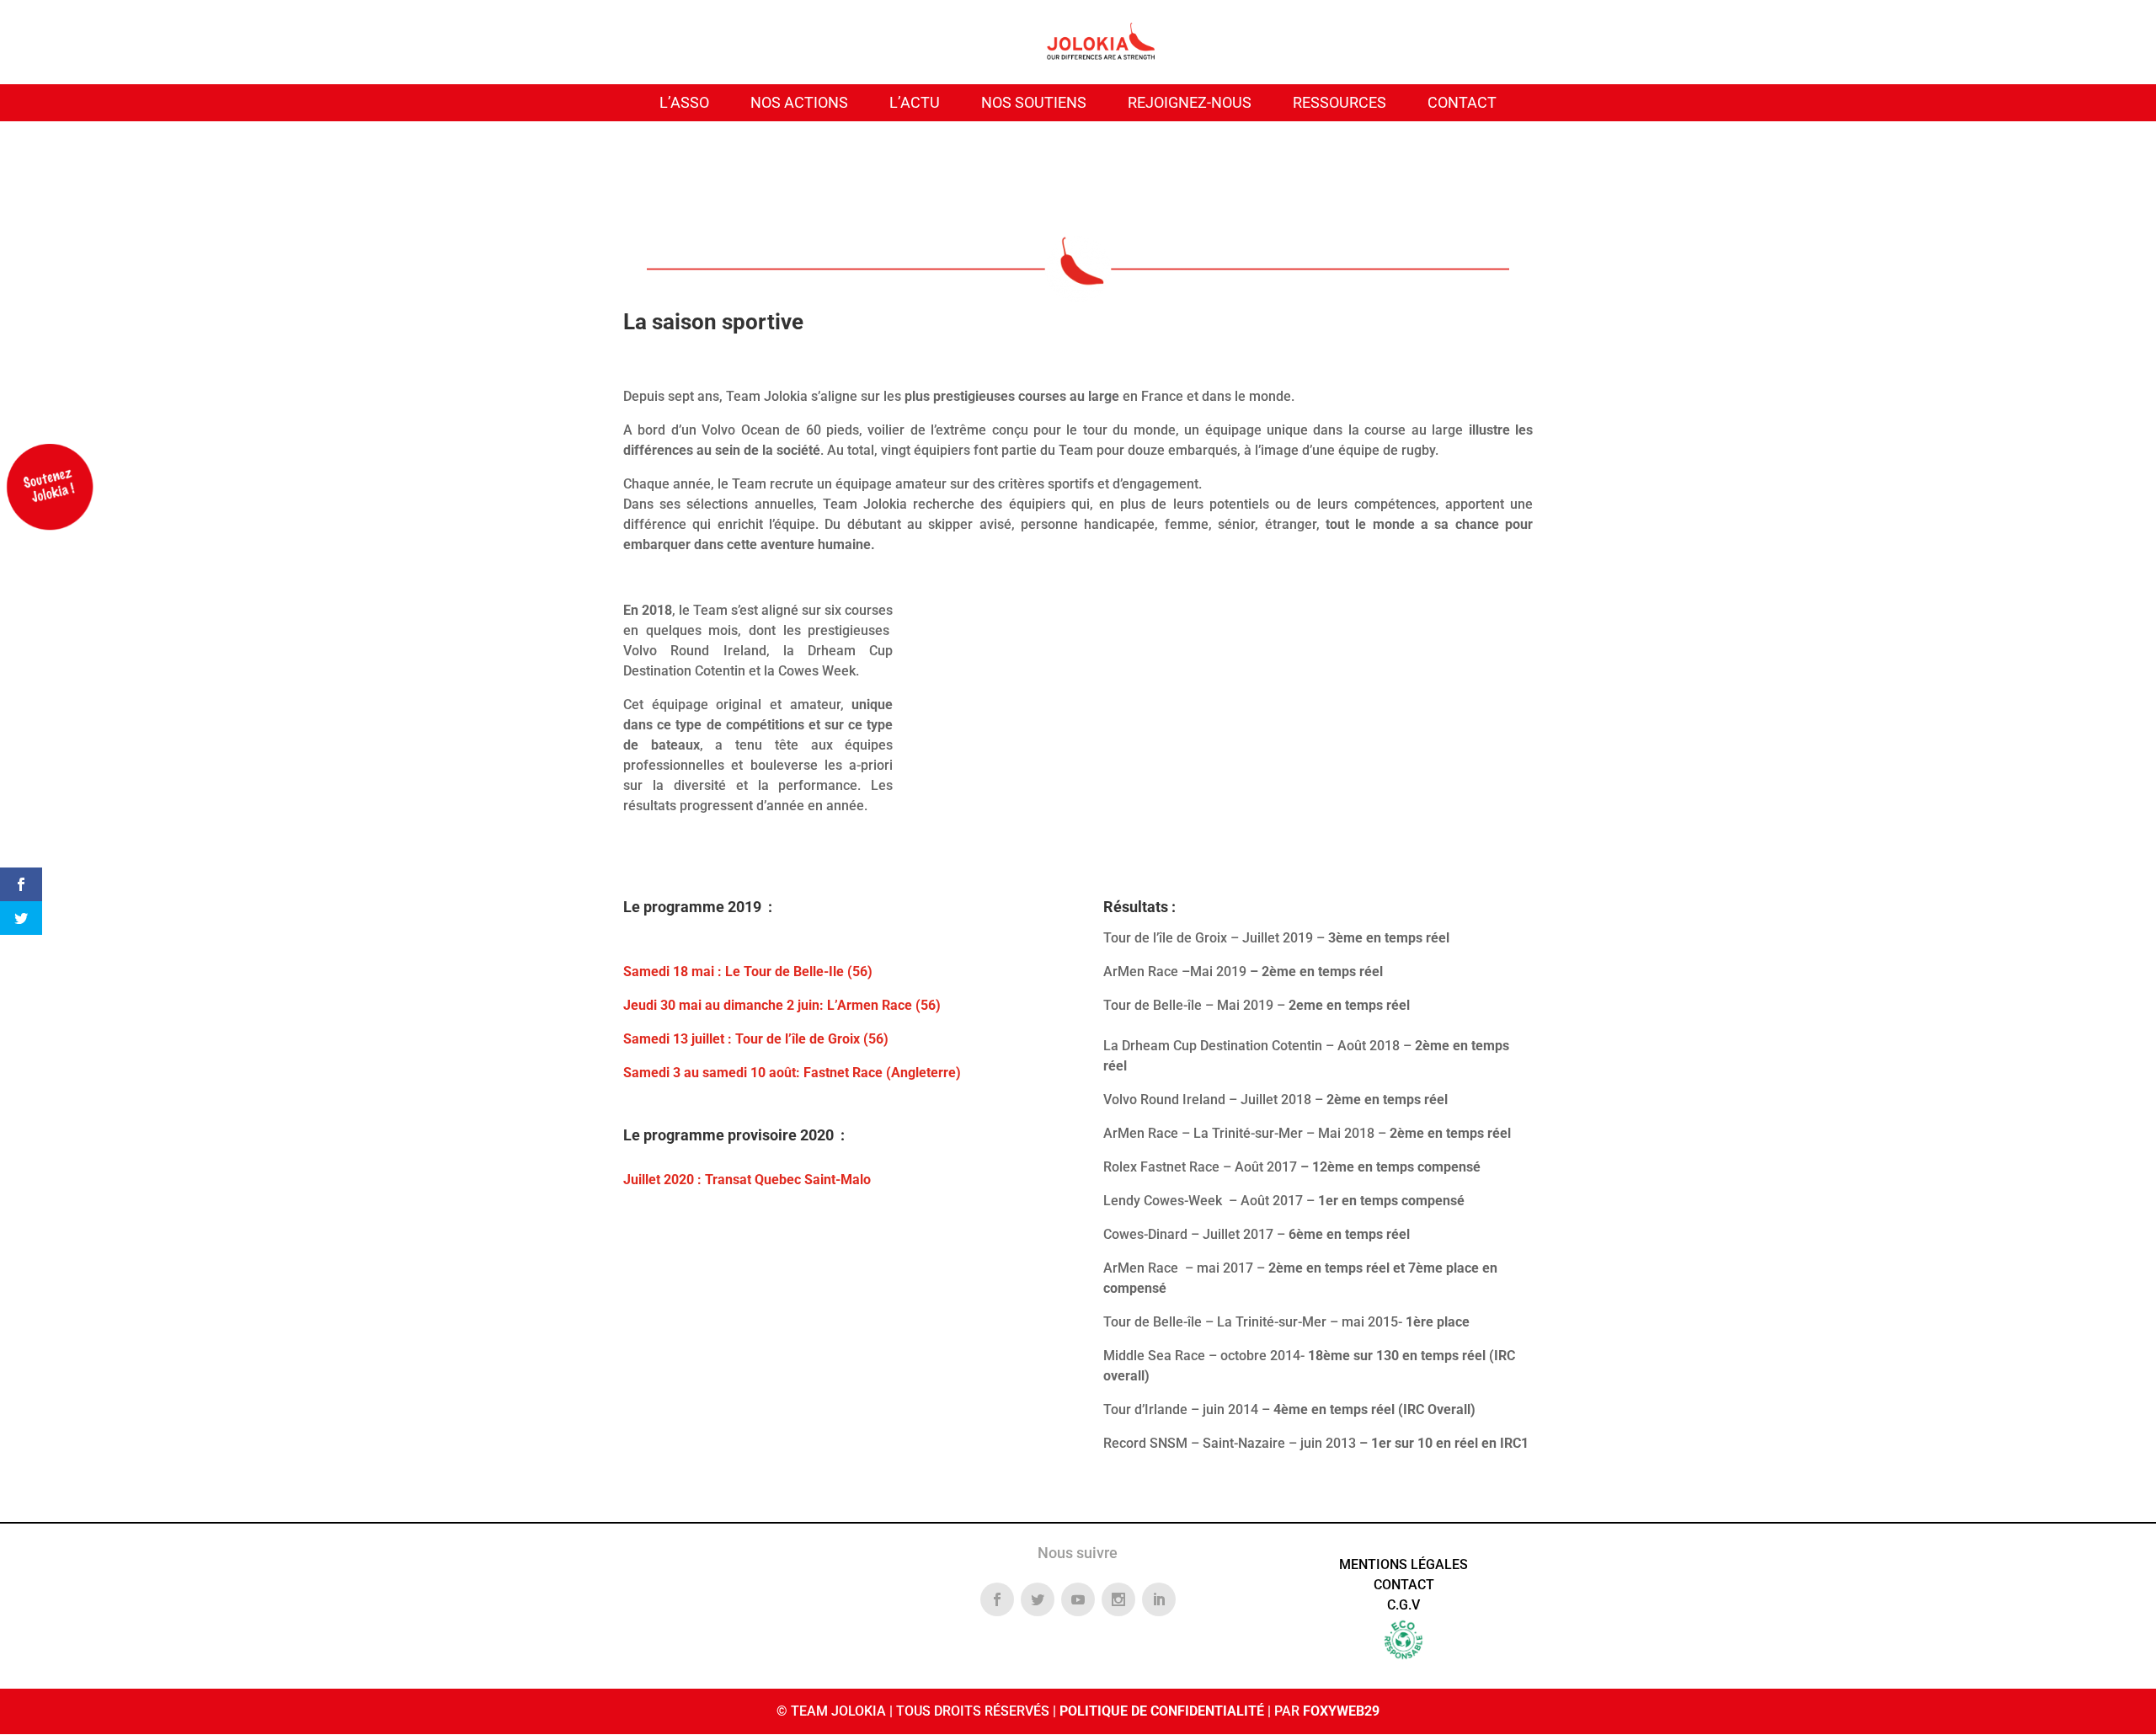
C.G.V (1404, 1605)
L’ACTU (915, 102)
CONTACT (1462, 102)
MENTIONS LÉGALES (1404, 1564)
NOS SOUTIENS (1034, 102)
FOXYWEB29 (1341, 1711)
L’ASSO (684, 102)
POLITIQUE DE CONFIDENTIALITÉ (1162, 1711)
